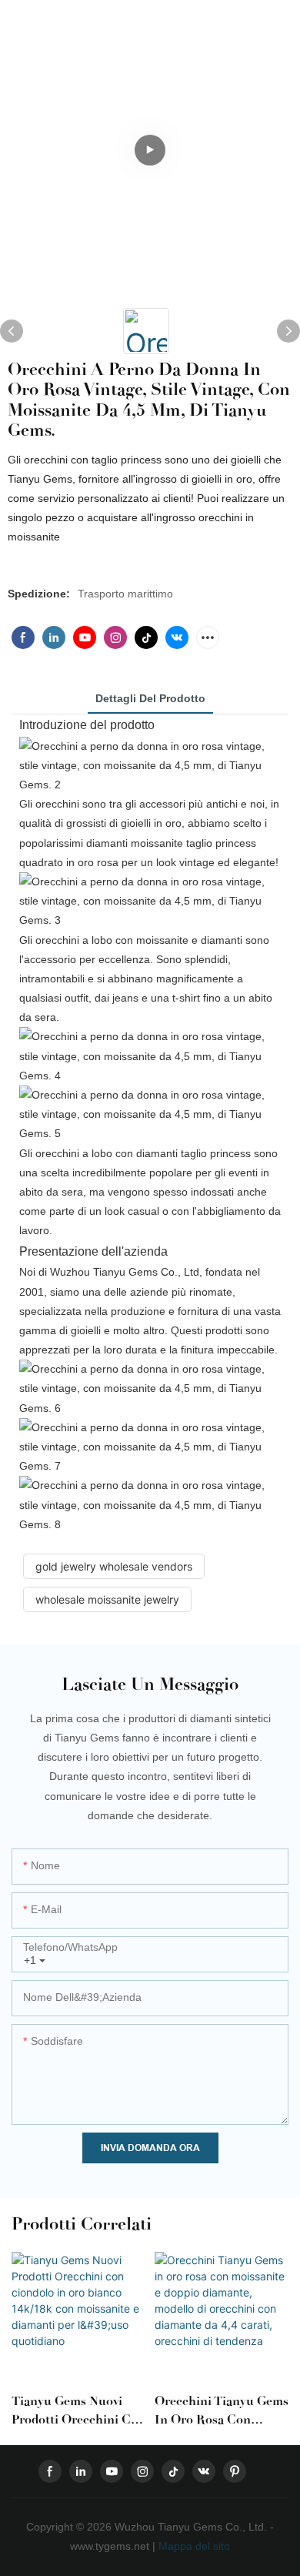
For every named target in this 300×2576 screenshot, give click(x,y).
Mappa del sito (193, 2546)
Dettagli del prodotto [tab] (150, 698)
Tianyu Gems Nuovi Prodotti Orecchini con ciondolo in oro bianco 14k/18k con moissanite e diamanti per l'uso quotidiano (78, 2411)
